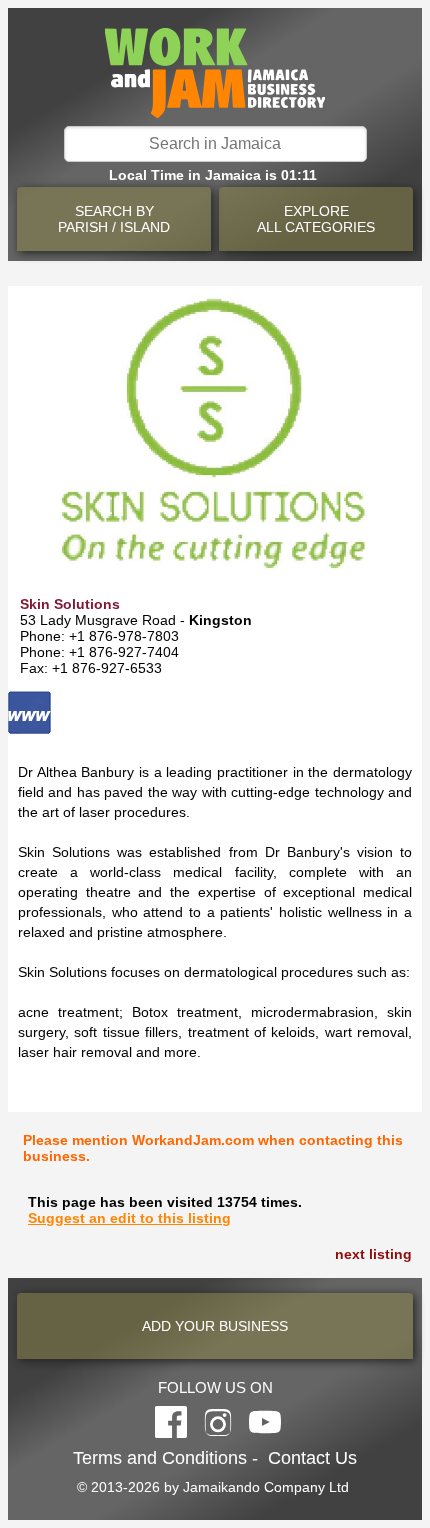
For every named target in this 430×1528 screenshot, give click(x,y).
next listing (373, 1254)
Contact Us (312, 1458)
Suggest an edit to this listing (129, 1218)
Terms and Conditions (160, 1458)
